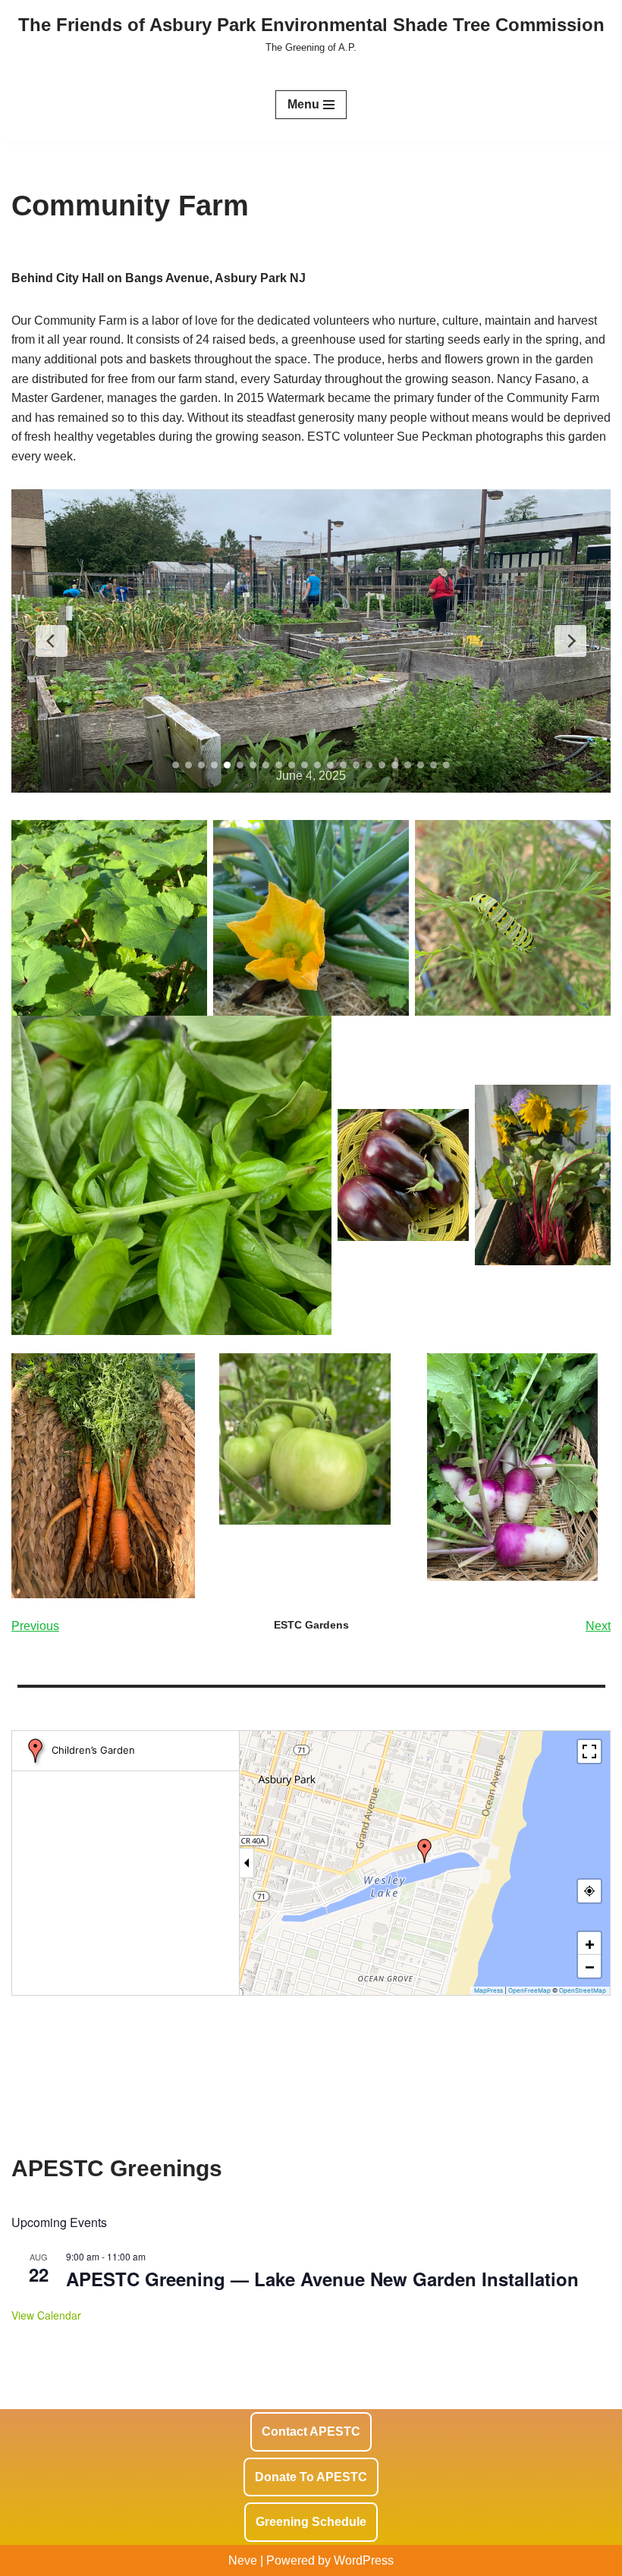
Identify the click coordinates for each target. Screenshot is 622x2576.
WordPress (364, 2560)
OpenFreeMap (529, 1990)
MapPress (488, 1990)
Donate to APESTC (311, 2477)
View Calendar (46, 2315)
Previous (35, 1626)
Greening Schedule (311, 2522)
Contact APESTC (311, 2431)
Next (598, 1626)
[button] (425, 1851)
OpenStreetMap (583, 1990)
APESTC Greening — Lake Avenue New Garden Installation (322, 2279)
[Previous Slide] (52, 641)
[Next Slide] (570, 641)
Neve (243, 2560)
